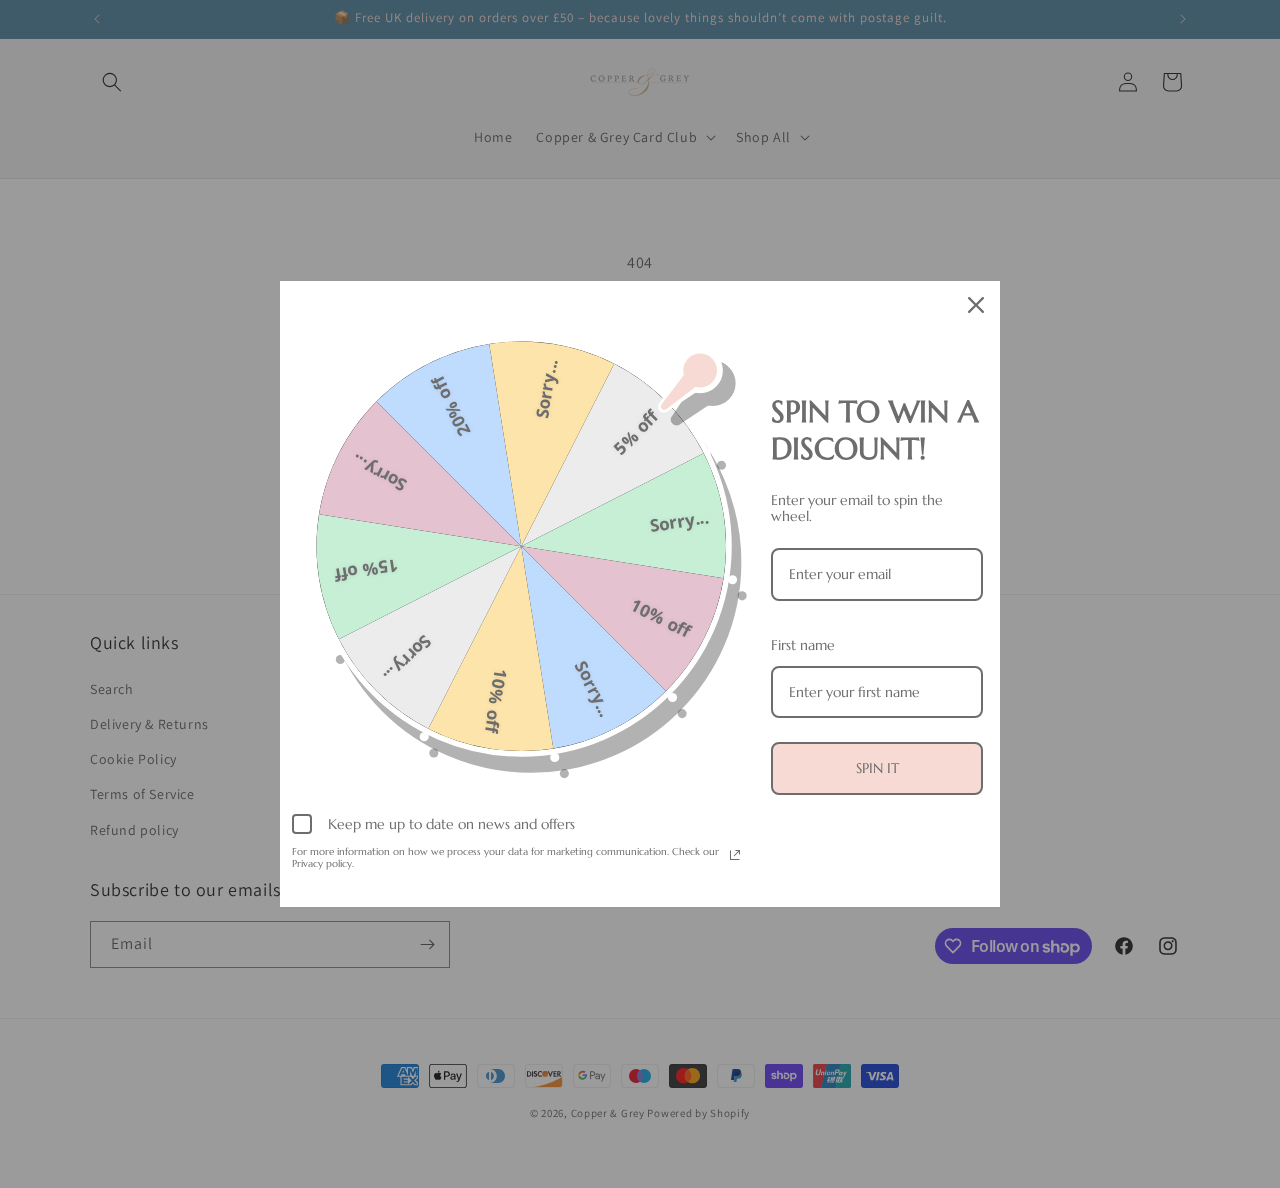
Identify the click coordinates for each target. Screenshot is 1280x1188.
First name (803, 645)
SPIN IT (877, 768)
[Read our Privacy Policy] (735, 855)
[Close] (976, 305)
